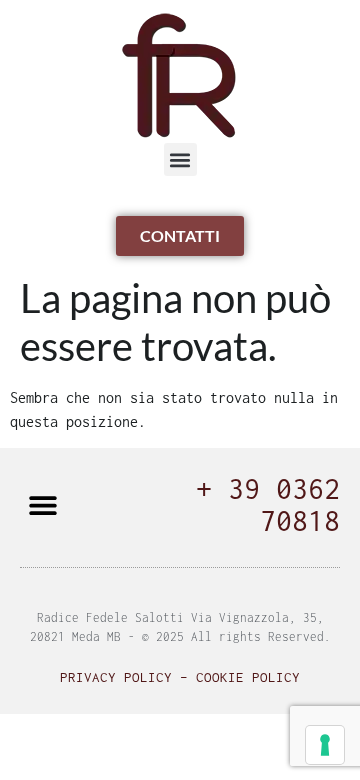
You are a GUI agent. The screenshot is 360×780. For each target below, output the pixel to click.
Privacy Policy (116, 677)
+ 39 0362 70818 (268, 504)
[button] (180, 159)
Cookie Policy (248, 677)
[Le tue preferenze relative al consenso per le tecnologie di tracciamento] (325, 745)
